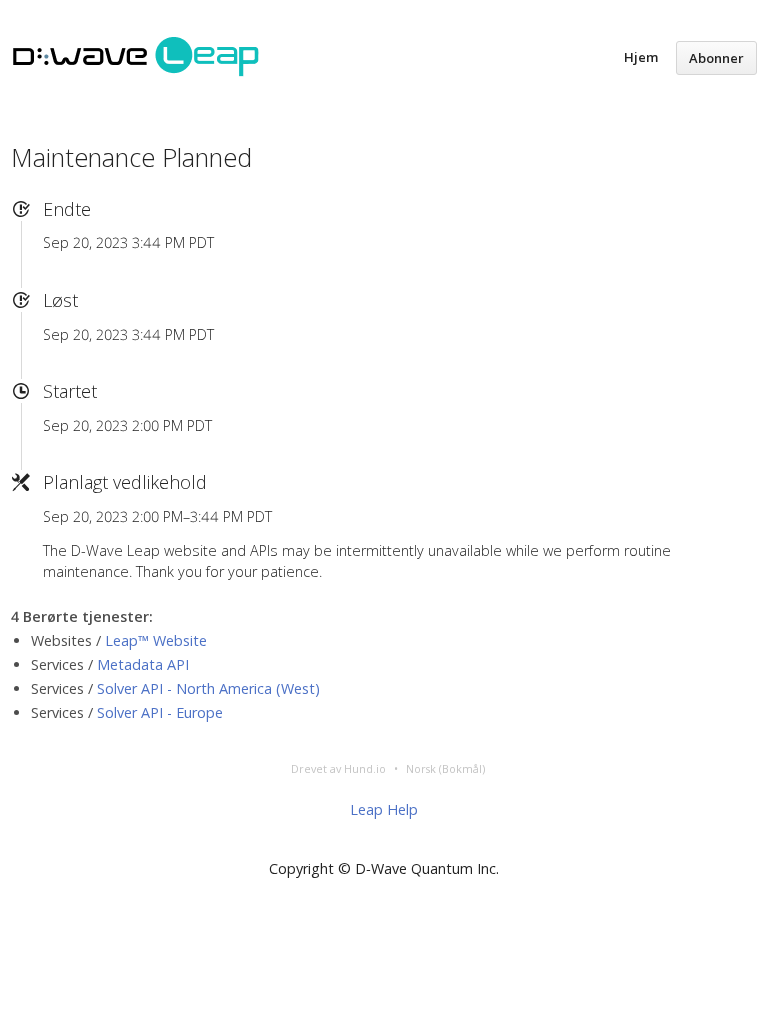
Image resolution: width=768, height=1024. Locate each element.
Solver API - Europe (160, 712)
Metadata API (143, 664)
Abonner (716, 58)
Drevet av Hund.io (338, 768)
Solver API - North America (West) (208, 688)
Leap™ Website (156, 640)
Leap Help (384, 809)
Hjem (641, 57)
